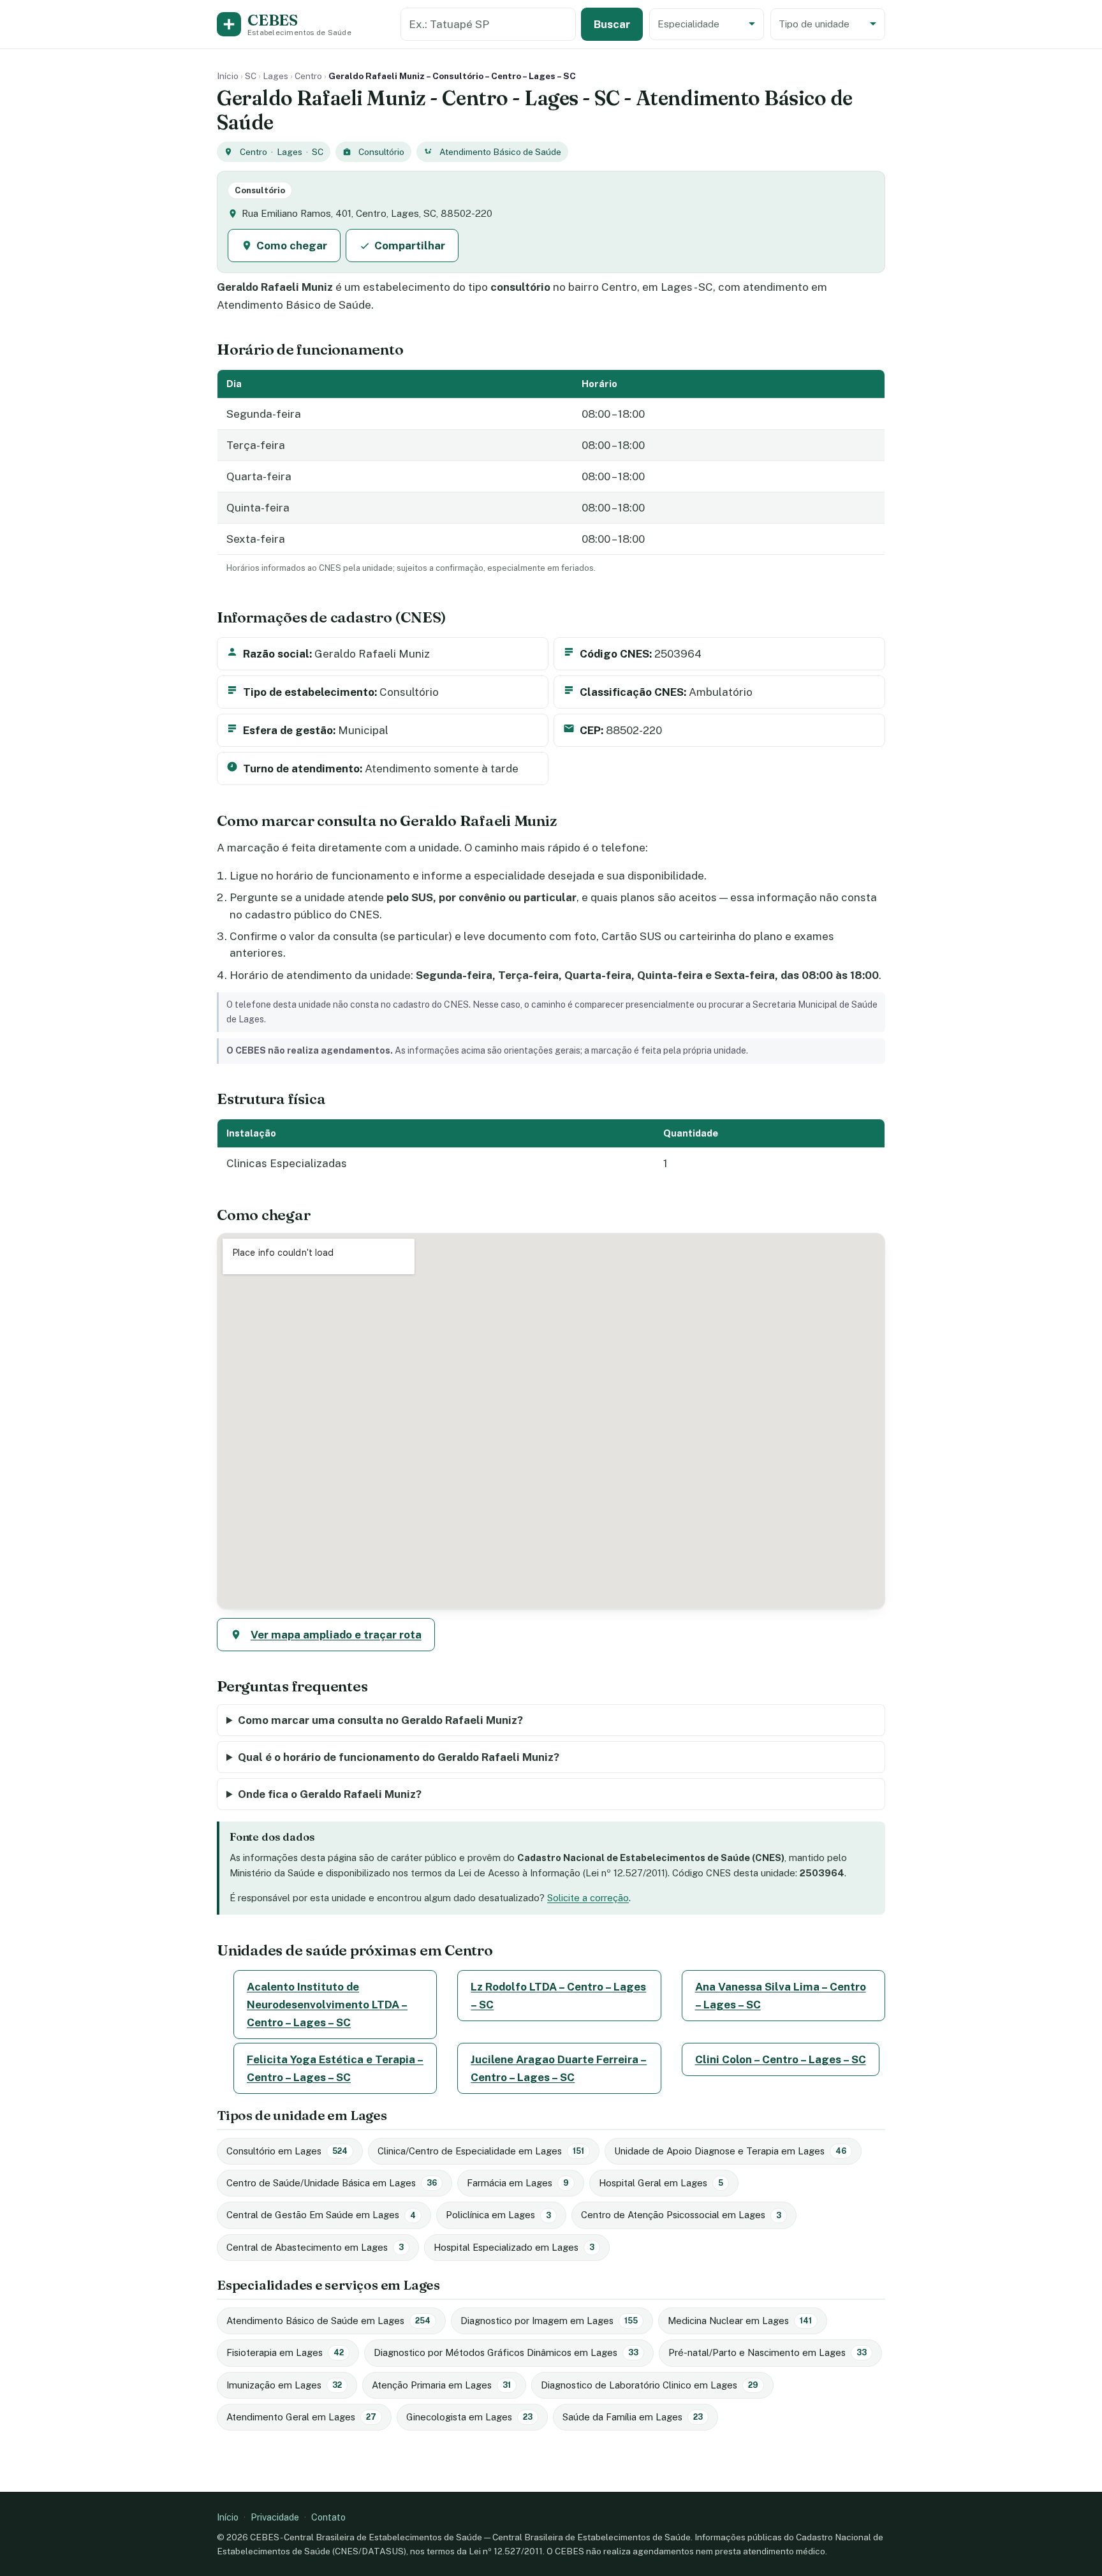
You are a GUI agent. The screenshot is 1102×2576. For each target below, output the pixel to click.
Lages (275, 76)
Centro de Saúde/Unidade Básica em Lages (332, 2183)
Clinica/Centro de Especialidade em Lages (481, 2151)
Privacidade (275, 2517)
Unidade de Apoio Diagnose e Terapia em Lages (730, 2151)
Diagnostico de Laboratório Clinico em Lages (650, 2385)
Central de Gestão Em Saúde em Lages (321, 2215)
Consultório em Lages (287, 2151)
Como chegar (292, 246)
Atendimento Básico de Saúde (500, 152)
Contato (328, 2517)
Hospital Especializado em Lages (514, 2247)
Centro (308, 76)
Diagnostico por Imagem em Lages (549, 2321)
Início (228, 76)
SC (251, 76)
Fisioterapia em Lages (285, 2352)
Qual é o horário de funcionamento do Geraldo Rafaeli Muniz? (399, 1757)
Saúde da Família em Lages (633, 2417)
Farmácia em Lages (518, 2183)
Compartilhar (410, 246)
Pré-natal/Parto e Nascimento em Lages (768, 2352)
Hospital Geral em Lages (661, 2183)
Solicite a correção (588, 1898)
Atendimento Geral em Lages (301, 2417)
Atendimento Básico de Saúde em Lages (328, 2321)
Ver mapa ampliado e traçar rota (336, 1635)
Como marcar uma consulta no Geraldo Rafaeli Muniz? (380, 1720)
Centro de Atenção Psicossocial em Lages (681, 2215)
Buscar (612, 24)
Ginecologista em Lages (469, 2417)
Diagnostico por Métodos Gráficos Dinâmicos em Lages (506, 2352)
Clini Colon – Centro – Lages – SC (781, 2059)
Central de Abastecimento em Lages (315, 2247)
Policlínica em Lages (498, 2215)
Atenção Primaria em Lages (441, 2385)
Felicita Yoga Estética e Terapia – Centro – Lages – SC (335, 2068)
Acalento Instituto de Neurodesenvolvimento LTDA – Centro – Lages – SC (327, 2005)
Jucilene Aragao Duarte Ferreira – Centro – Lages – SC (559, 2068)
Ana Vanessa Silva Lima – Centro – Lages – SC (781, 1996)
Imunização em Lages (284, 2385)
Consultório (381, 152)
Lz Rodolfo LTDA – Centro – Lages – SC (558, 1996)
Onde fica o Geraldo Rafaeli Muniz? (330, 1794)
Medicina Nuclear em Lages (740, 2321)
